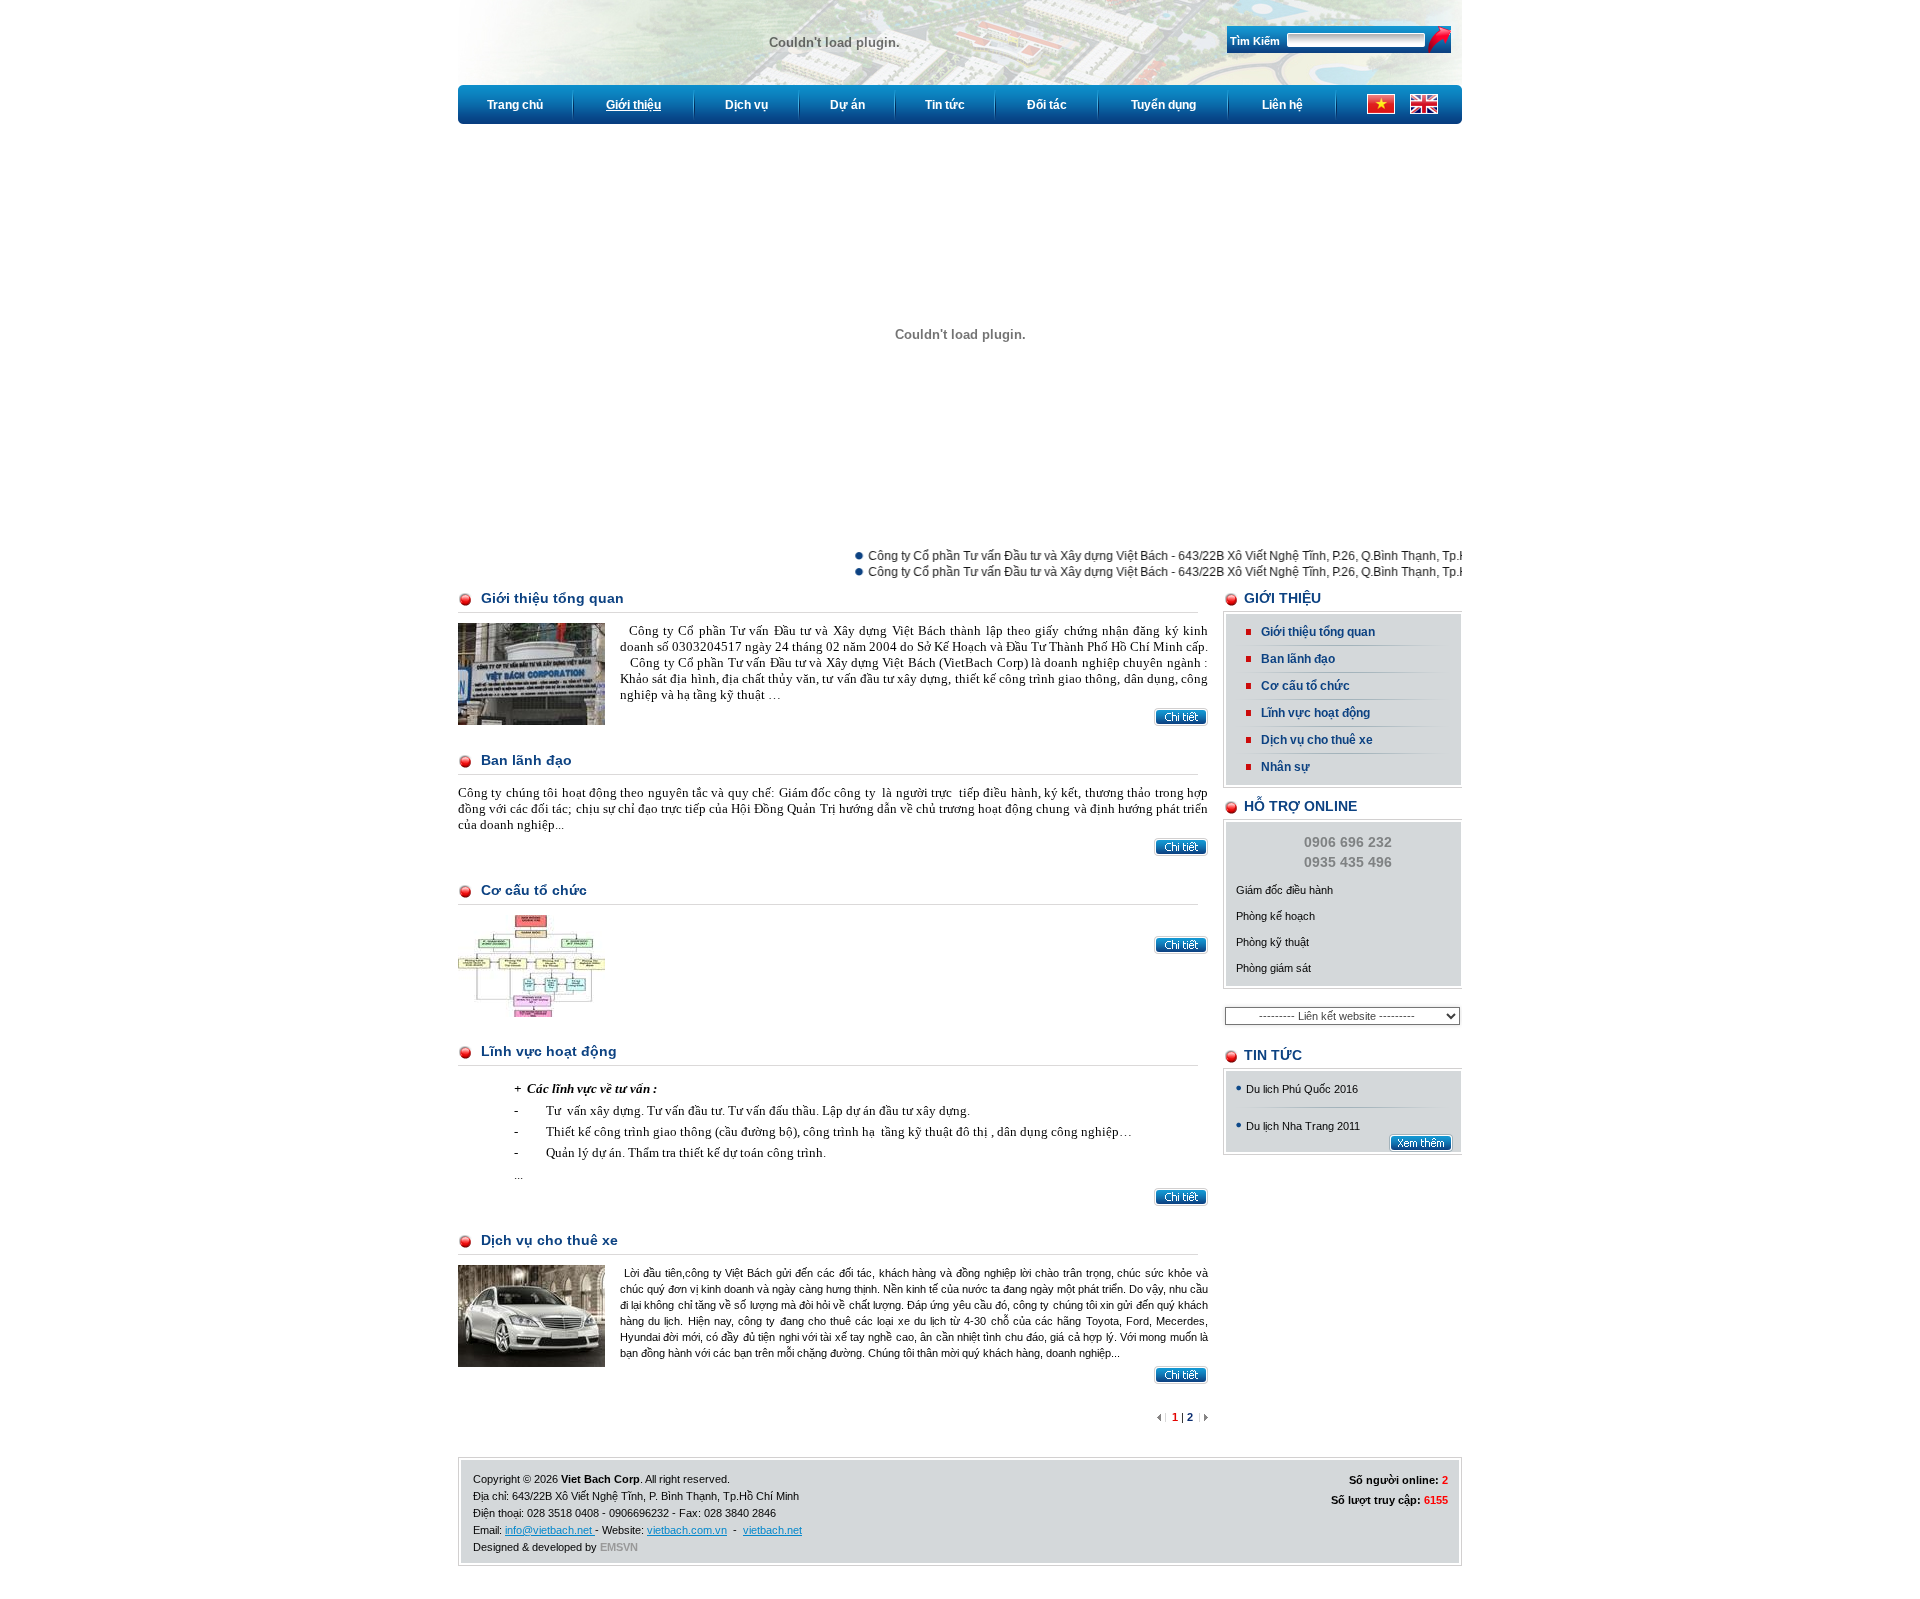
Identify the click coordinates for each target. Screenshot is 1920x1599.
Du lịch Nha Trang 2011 (1303, 1126)
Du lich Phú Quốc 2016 (1302, 1089)
